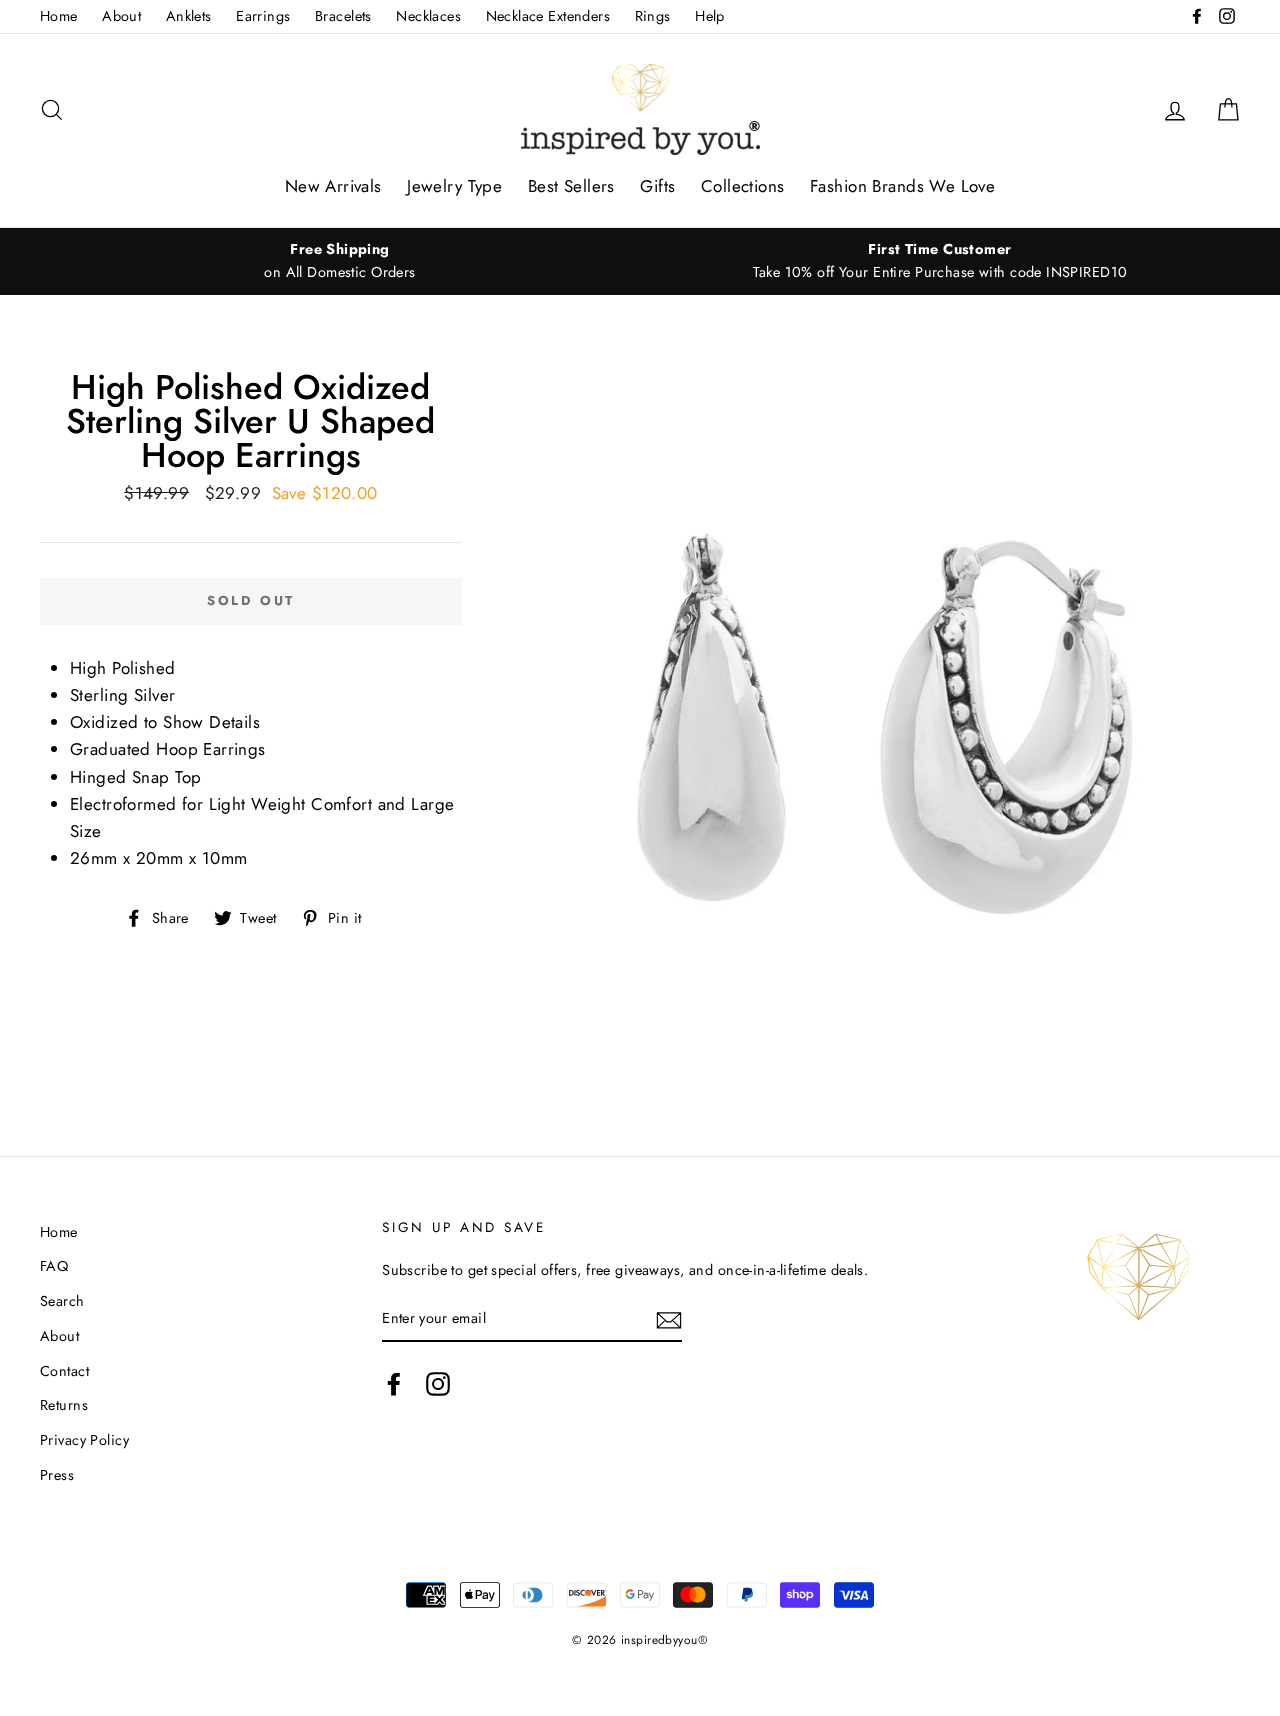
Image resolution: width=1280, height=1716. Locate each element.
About (121, 16)
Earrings (263, 16)
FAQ (54, 1266)
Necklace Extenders (548, 16)
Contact (64, 1371)
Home (59, 16)
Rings (653, 16)
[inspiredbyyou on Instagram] (438, 1384)
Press (57, 1475)
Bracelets (343, 16)
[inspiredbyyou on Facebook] (394, 1384)
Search (62, 1301)
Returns (64, 1405)
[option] (340, 261)
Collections (743, 186)
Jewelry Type (454, 186)
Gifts (657, 186)
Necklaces (428, 16)
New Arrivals (333, 186)
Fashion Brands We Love (902, 186)
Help (710, 16)
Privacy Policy (84, 1440)
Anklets (189, 16)
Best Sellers (571, 186)
